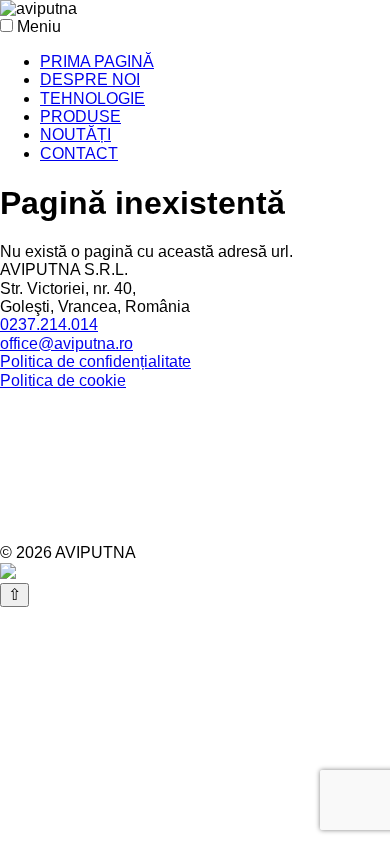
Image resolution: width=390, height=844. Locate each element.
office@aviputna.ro (66, 343)
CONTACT (79, 153)
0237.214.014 (49, 324)
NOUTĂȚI (75, 134)
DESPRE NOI (90, 79)
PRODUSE (80, 116)
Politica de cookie (63, 380)
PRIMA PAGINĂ (97, 61)
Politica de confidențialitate (95, 361)
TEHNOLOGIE (92, 98)
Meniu (39, 26)
